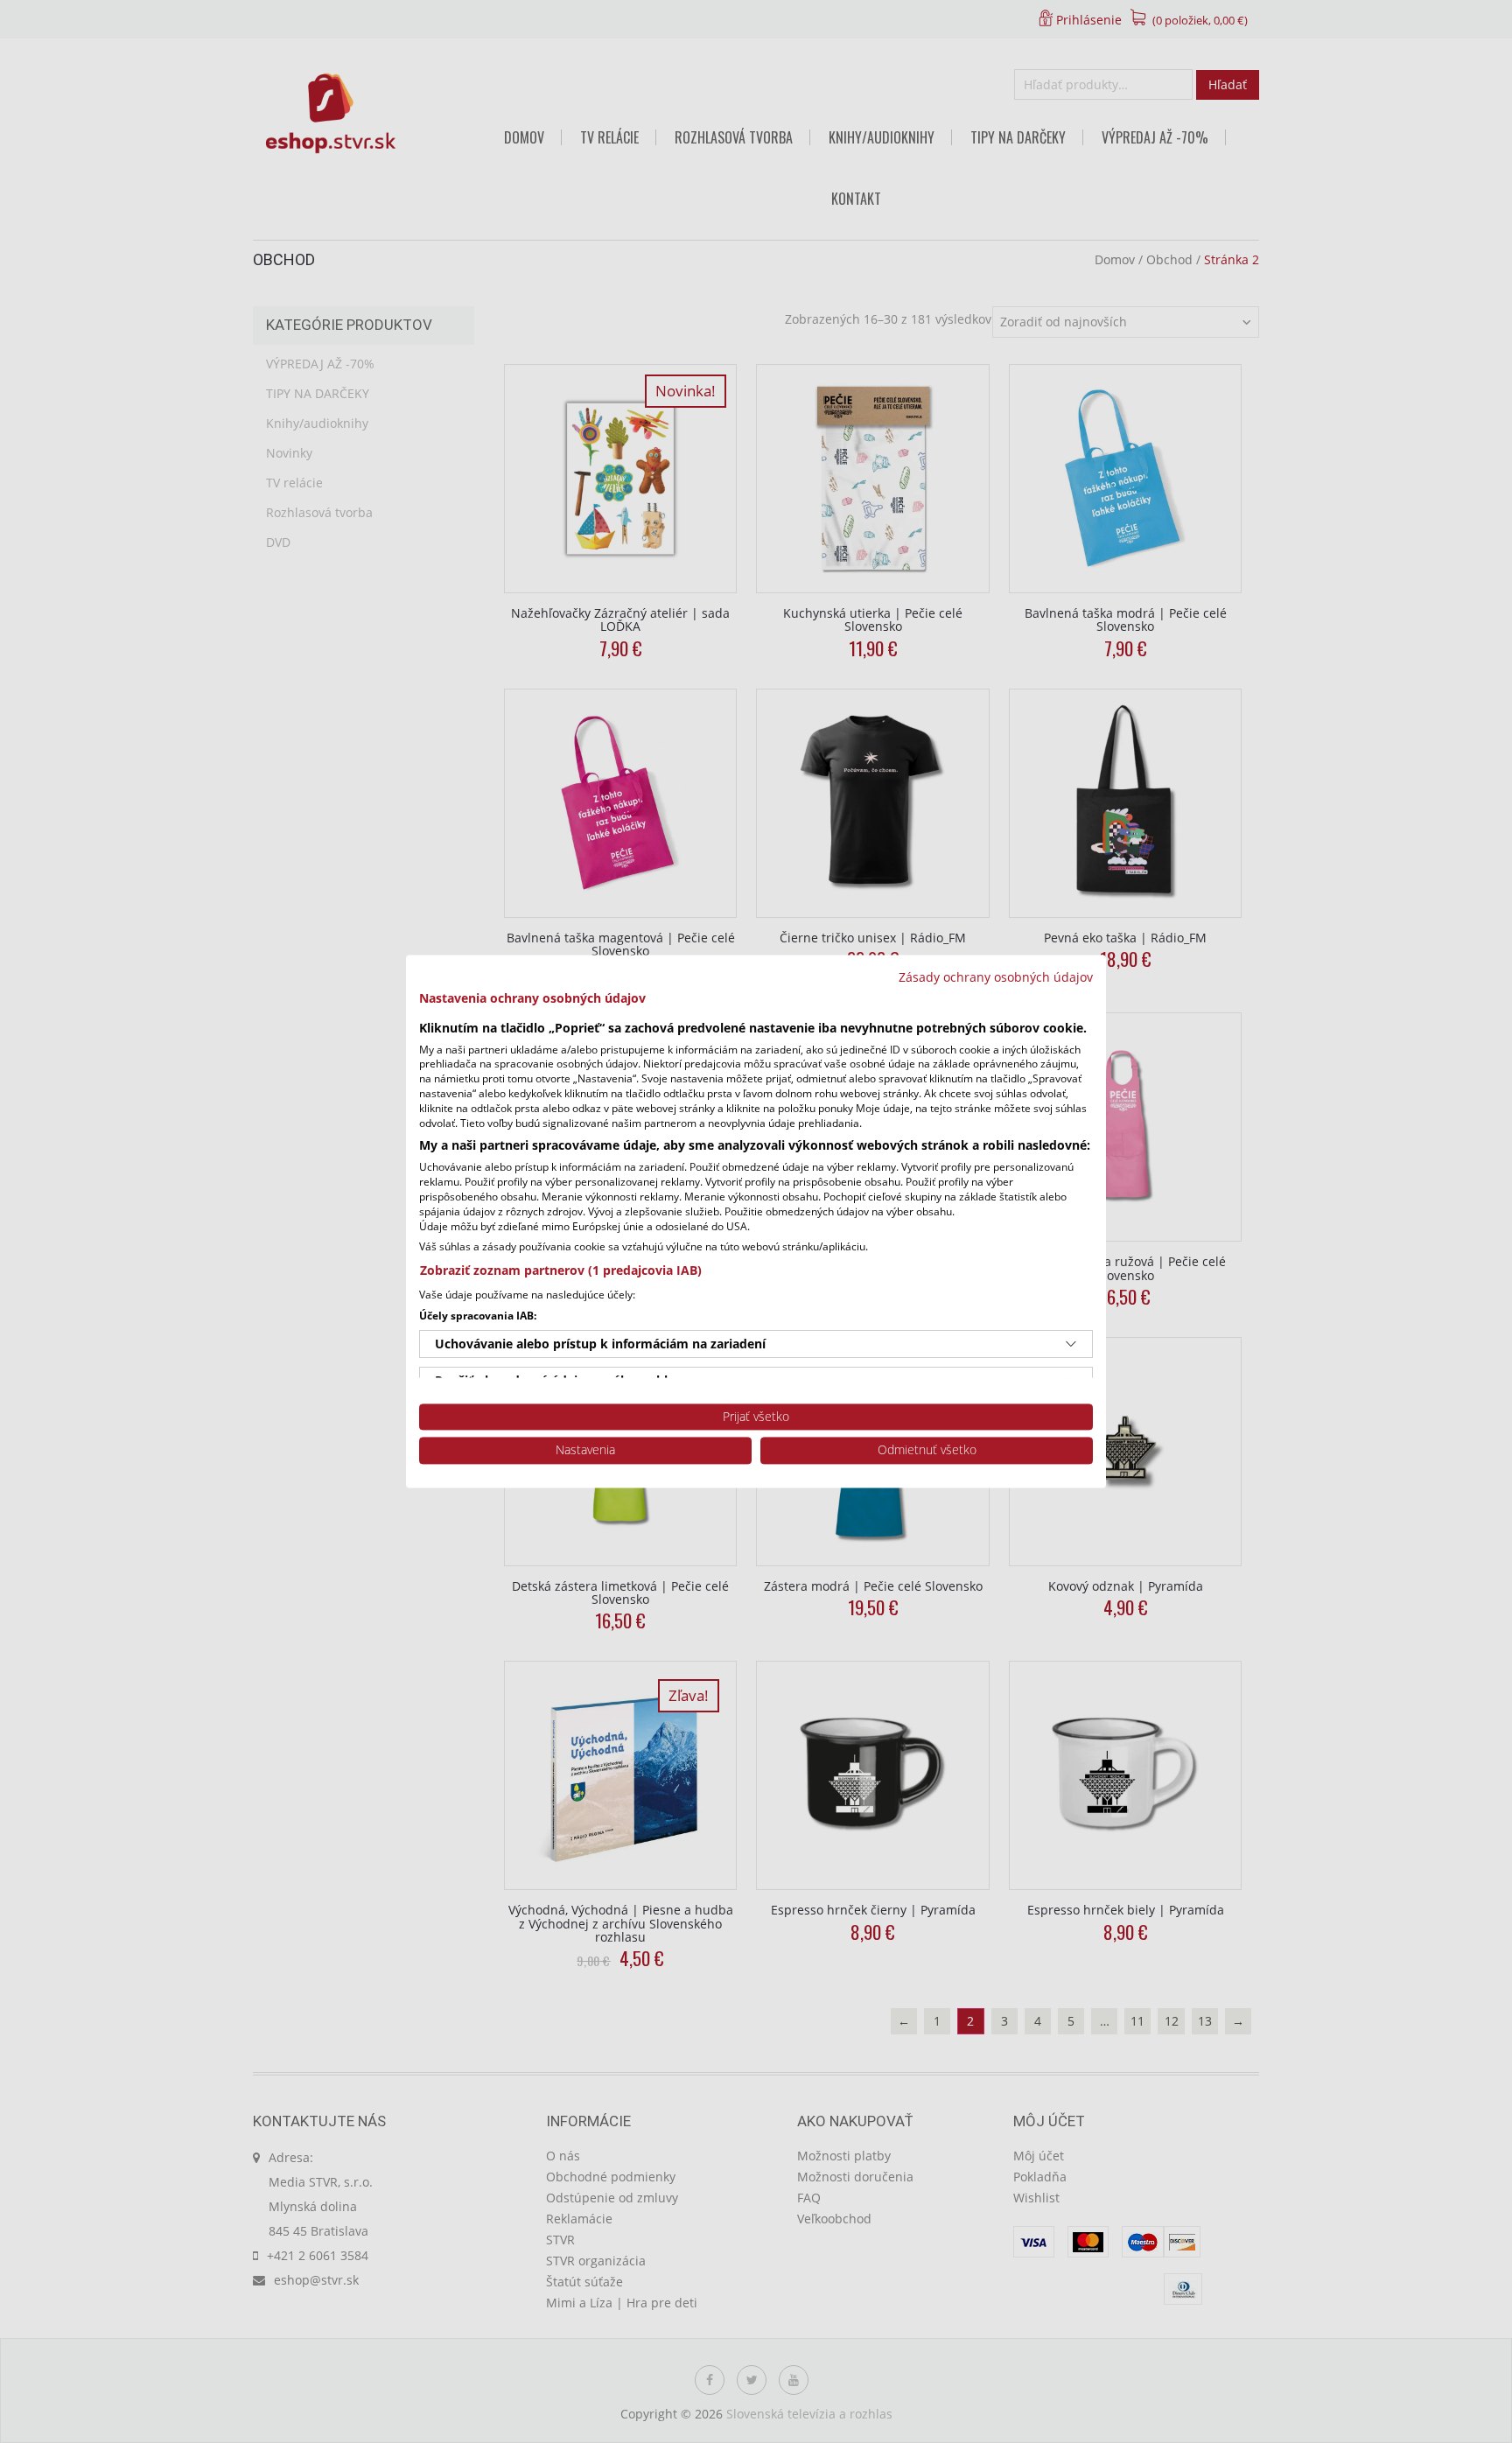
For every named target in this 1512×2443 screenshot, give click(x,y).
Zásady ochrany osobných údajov (996, 977)
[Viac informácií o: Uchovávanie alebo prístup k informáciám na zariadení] (1071, 1344)
